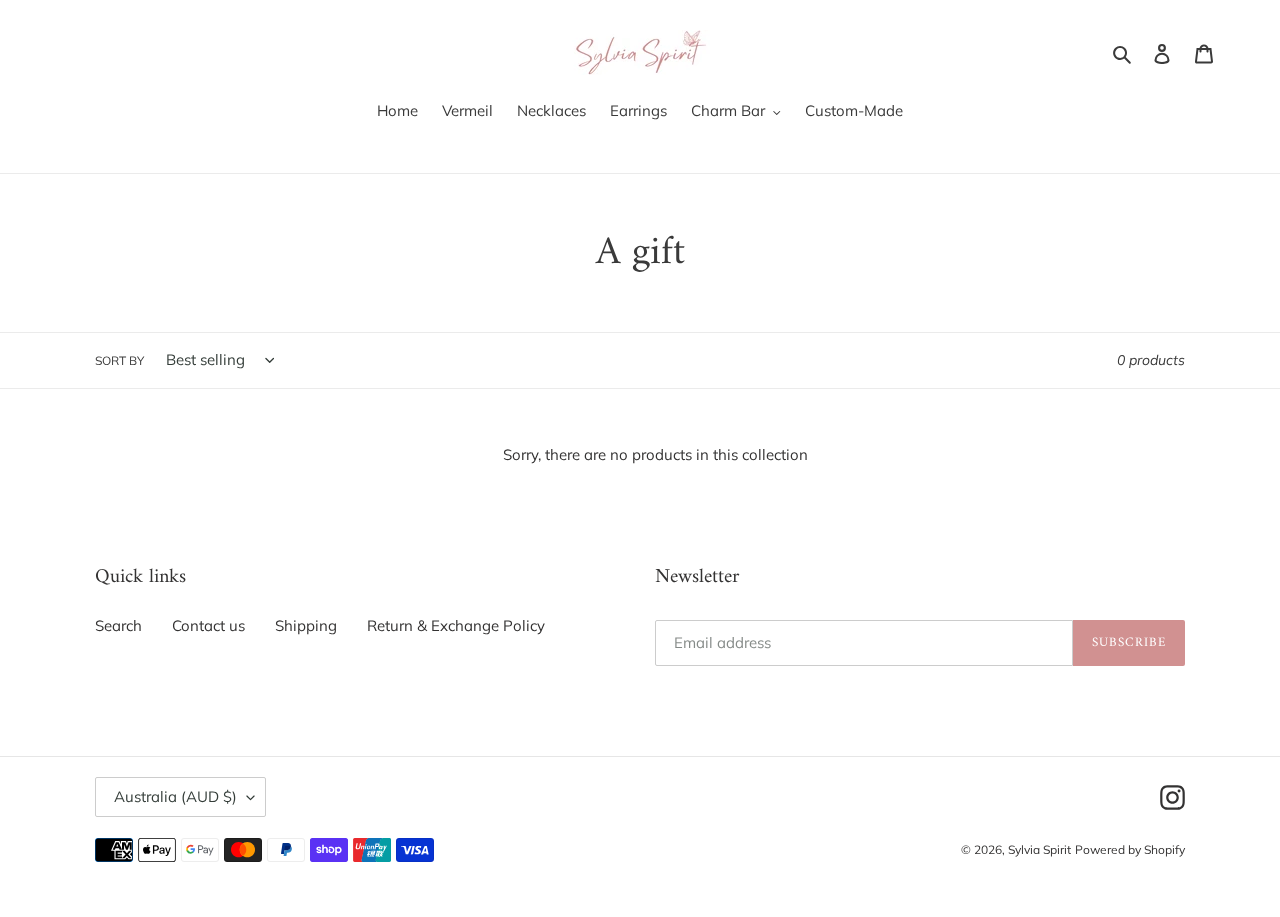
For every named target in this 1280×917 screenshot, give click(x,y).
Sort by (119, 360)
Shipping (306, 625)
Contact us (208, 625)
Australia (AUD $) (175, 796)
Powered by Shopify (1130, 849)
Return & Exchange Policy (456, 625)
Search (118, 625)
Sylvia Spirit (1039, 849)
